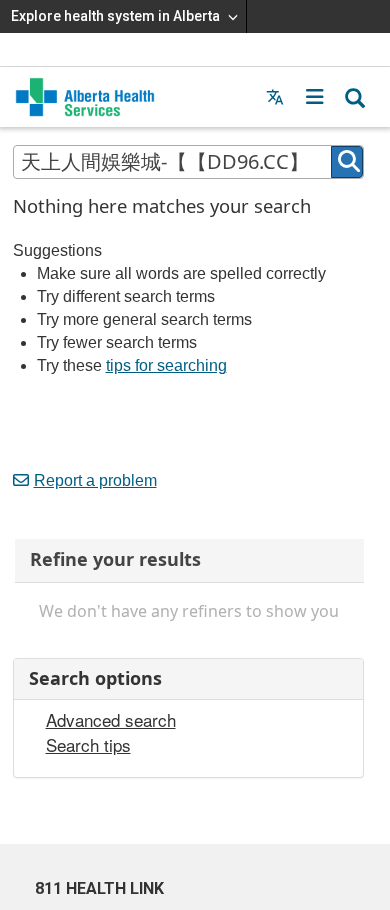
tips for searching (166, 365)
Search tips (88, 745)
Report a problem (95, 480)
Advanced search (111, 720)
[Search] (347, 162)
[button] (315, 97)
